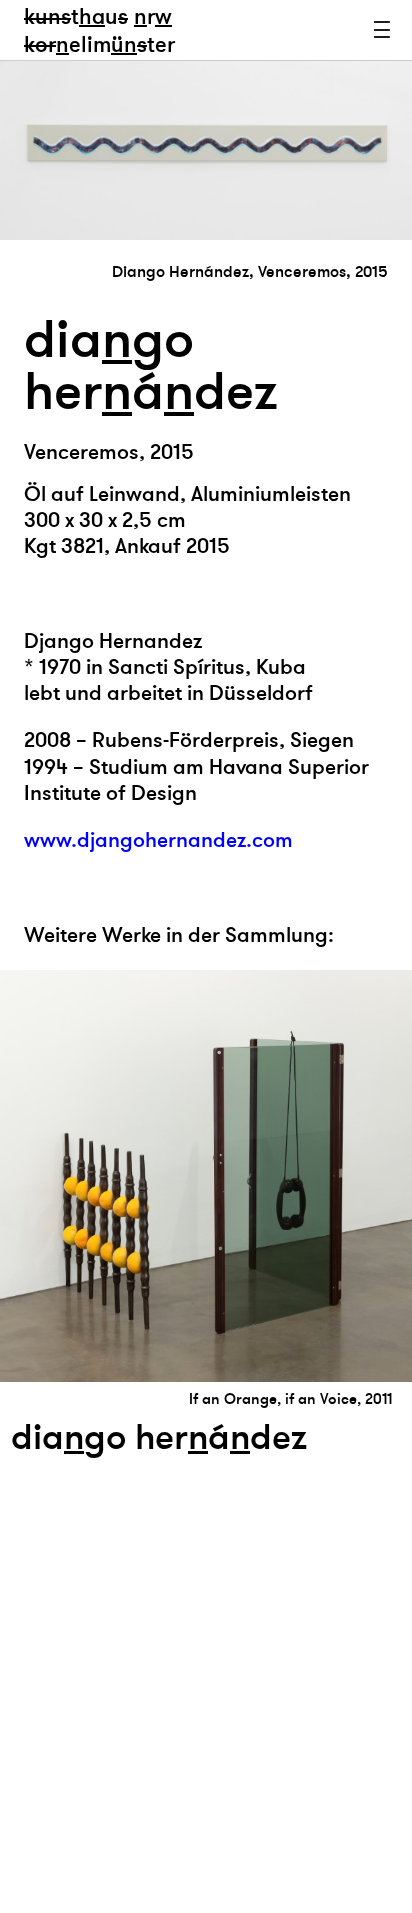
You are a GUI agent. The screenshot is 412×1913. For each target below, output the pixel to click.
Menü (382, 30)
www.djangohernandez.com (158, 840)
